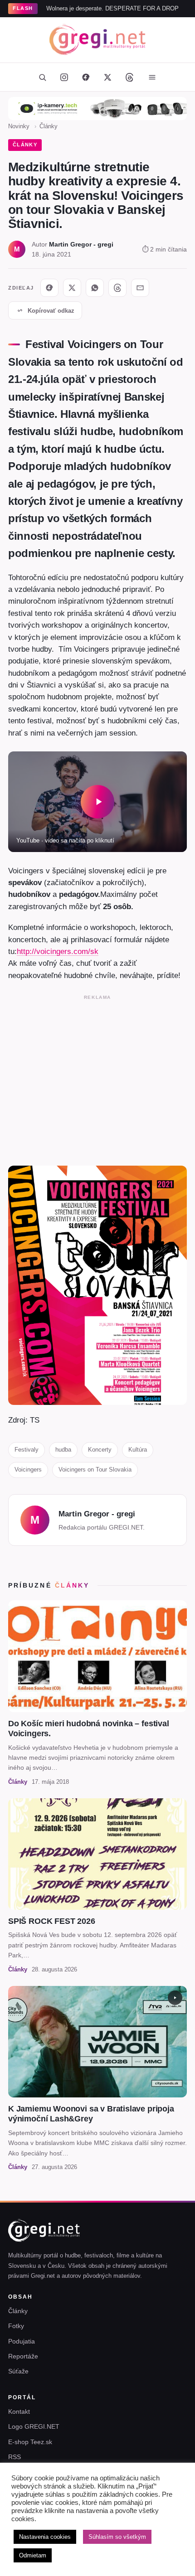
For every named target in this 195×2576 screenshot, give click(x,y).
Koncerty (100, 1450)
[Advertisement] (97, 1078)
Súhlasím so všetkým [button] (117, 2537)
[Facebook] (86, 77)
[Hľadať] (42, 77)
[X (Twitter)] (107, 77)
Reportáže (23, 2356)
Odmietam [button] (33, 2555)
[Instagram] (64, 77)
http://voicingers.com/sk (58, 951)
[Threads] (129, 77)
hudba (63, 1450)
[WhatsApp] (95, 288)
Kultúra (138, 1450)
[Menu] (152, 77)
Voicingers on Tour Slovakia (95, 1470)
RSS (15, 2457)
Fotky (16, 2326)
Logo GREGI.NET (34, 2426)
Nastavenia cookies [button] (45, 2537)
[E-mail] (140, 288)
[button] (97, 802)
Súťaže (18, 2371)
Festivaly (27, 1450)
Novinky (19, 126)
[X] (72, 288)
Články (49, 126)
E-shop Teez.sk (30, 2442)
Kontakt (19, 2411)
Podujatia (22, 2341)
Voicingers (28, 1470)
